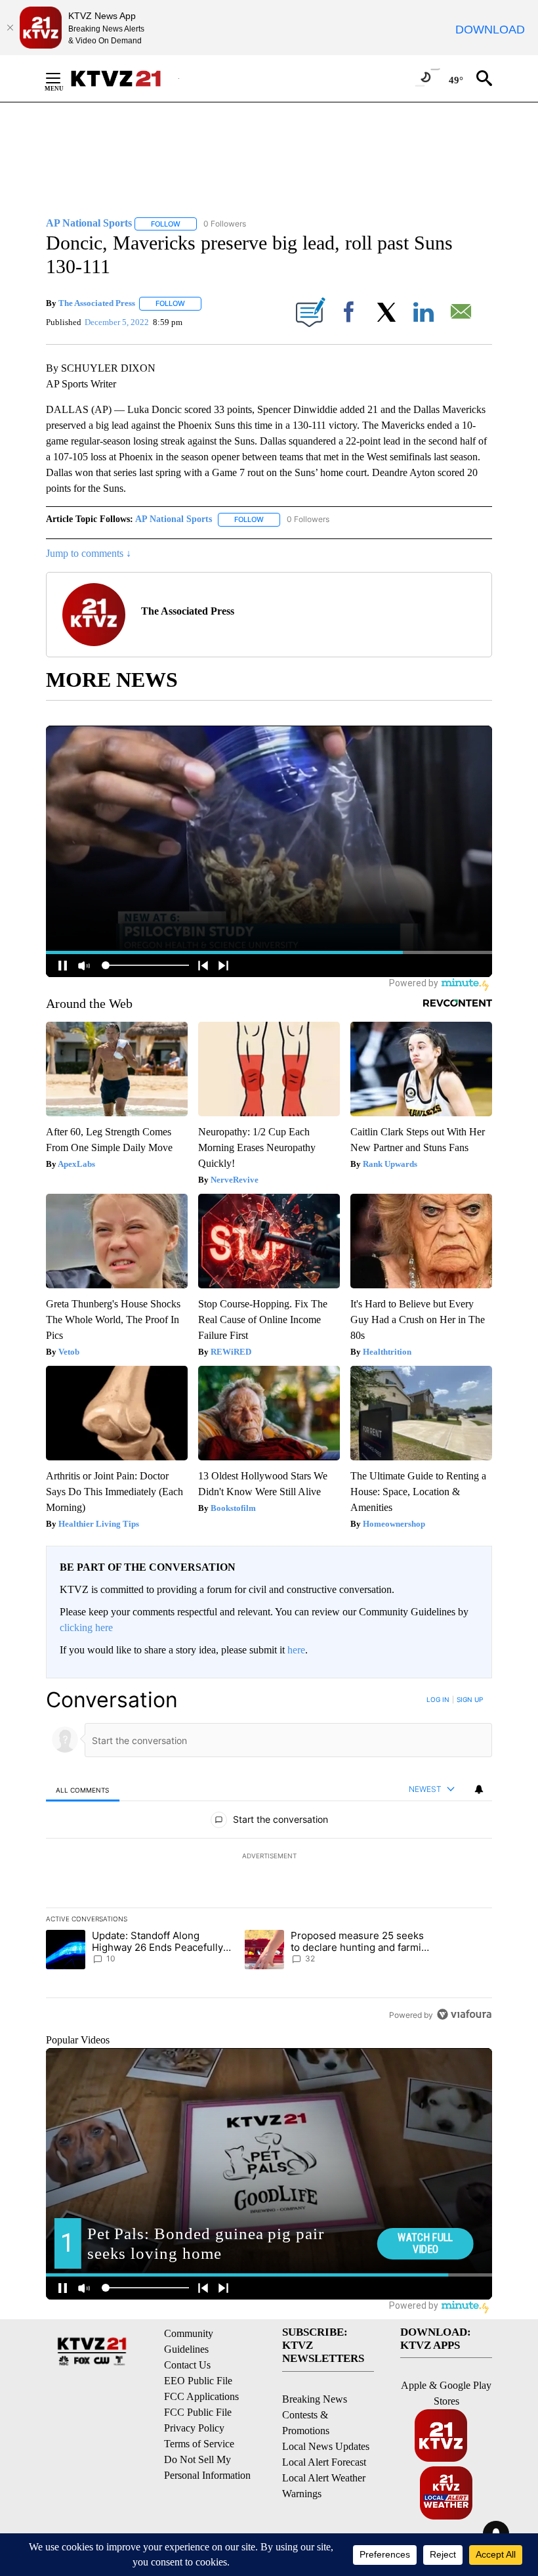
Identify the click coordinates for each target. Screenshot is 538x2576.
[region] (269, 1857)
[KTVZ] (124, 78)
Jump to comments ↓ (89, 553)
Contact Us (187, 2365)
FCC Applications (201, 2396)
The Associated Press (97, 303)
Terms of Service (199, 2444)
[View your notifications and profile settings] (479, 1789)
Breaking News (315, 2399)
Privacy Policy (194, 2428)
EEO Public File (198, 2381)
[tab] (83, 1790)
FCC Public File (198, 2412)
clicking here (86, 1627)
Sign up (470, 1699)
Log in (438, 1699)
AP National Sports (174, 519)
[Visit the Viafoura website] (464, 2014)
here (296, 1650)
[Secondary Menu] (63, 78)
